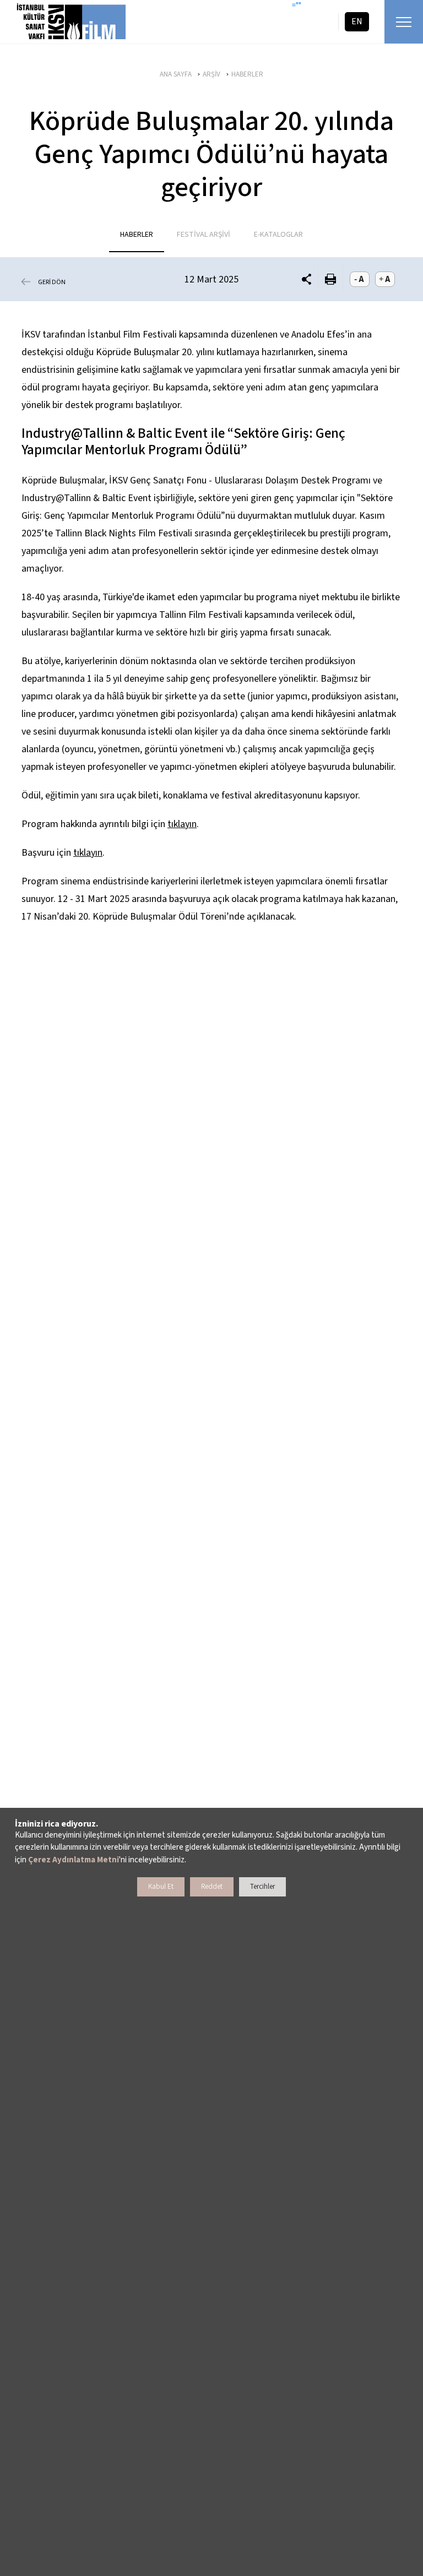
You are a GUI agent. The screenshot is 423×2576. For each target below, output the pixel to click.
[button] (307, 279)
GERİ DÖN (52, 282)
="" (297, 6)
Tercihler (262, 1887)
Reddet (212, 1887)
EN (357, 21)
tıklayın (182, 824)
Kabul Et (161, 1887)
